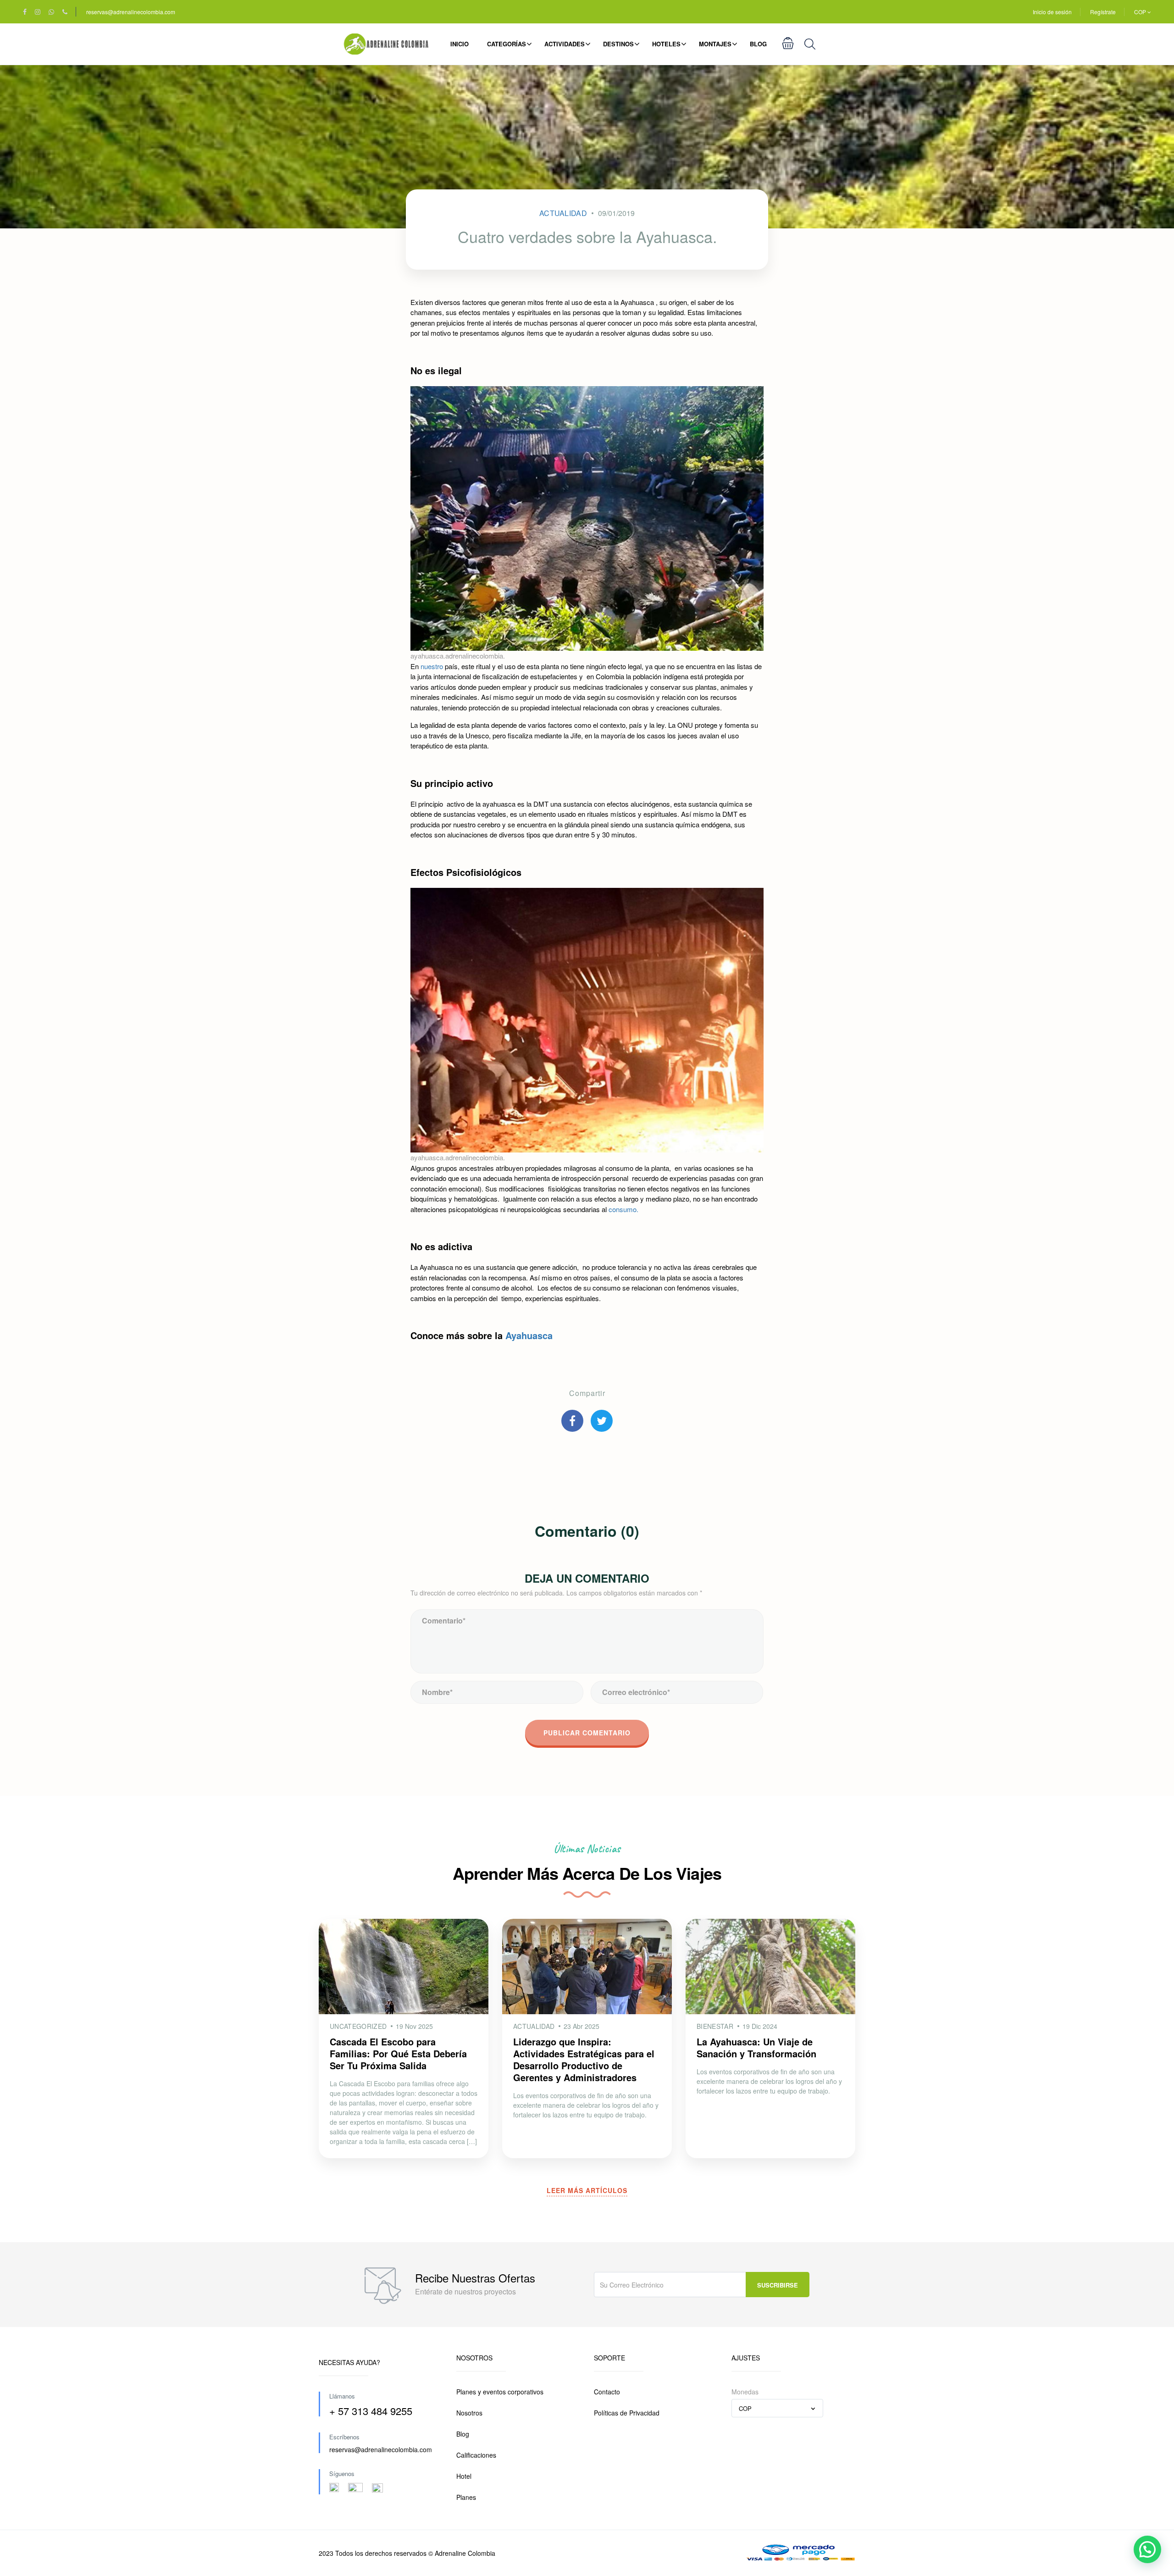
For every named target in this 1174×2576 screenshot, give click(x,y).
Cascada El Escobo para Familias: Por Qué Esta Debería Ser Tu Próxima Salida (398, 2053)
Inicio (460, 44)
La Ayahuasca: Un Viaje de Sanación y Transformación (756, 2047)
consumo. (623, 1209)
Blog (758, 44)
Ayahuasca (529, 1335)
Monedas (745, 2392)
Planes (466, 2497)
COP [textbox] (745, 2408)
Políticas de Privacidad (627, 2413)
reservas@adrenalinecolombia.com (131, 12)
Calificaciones (476, 2455)
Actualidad (563, 213)
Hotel (464, 2476)
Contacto (607, 2392)
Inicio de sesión (1052, 12)
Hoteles (666, 44)
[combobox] (777, 2408)
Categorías (507, 44)
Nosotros (469, 2413)
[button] (1147, 2549)
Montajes (715, 44)
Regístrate (1103, 12)
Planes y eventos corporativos (500, 2392)
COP (1141, 12)
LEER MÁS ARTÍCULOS (587, 2190)
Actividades (565, 44)
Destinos (618, 44)
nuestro (432, 666)
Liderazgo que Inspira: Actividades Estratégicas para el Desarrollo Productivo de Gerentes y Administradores (584, 2059)
